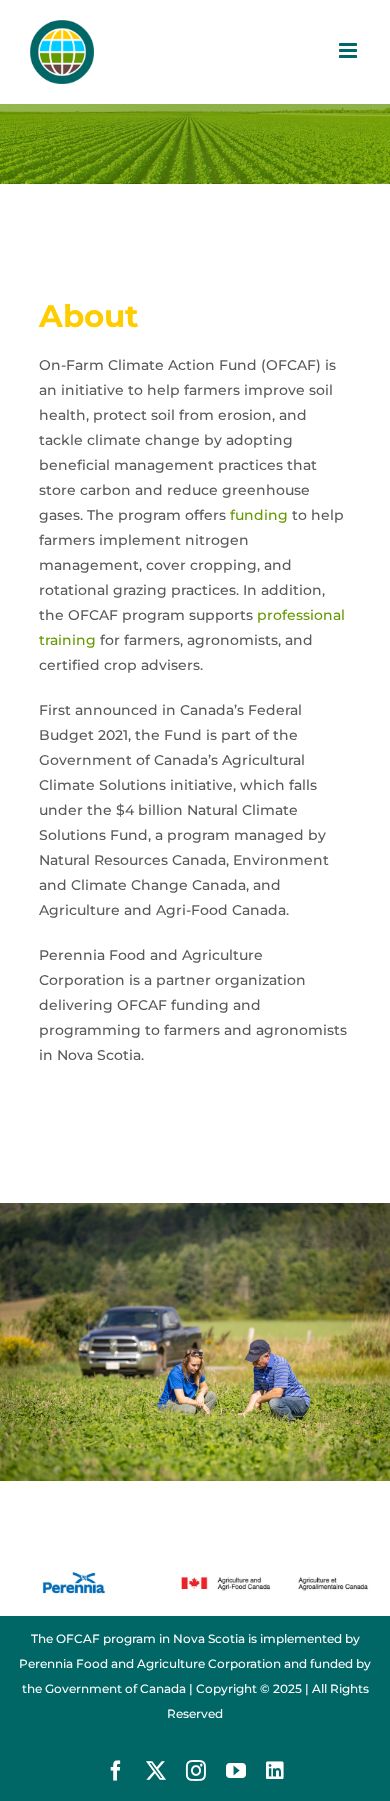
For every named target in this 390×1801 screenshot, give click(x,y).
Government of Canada (115, 1688)
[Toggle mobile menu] (349, 50)
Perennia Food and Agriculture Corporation (150, 1663)
